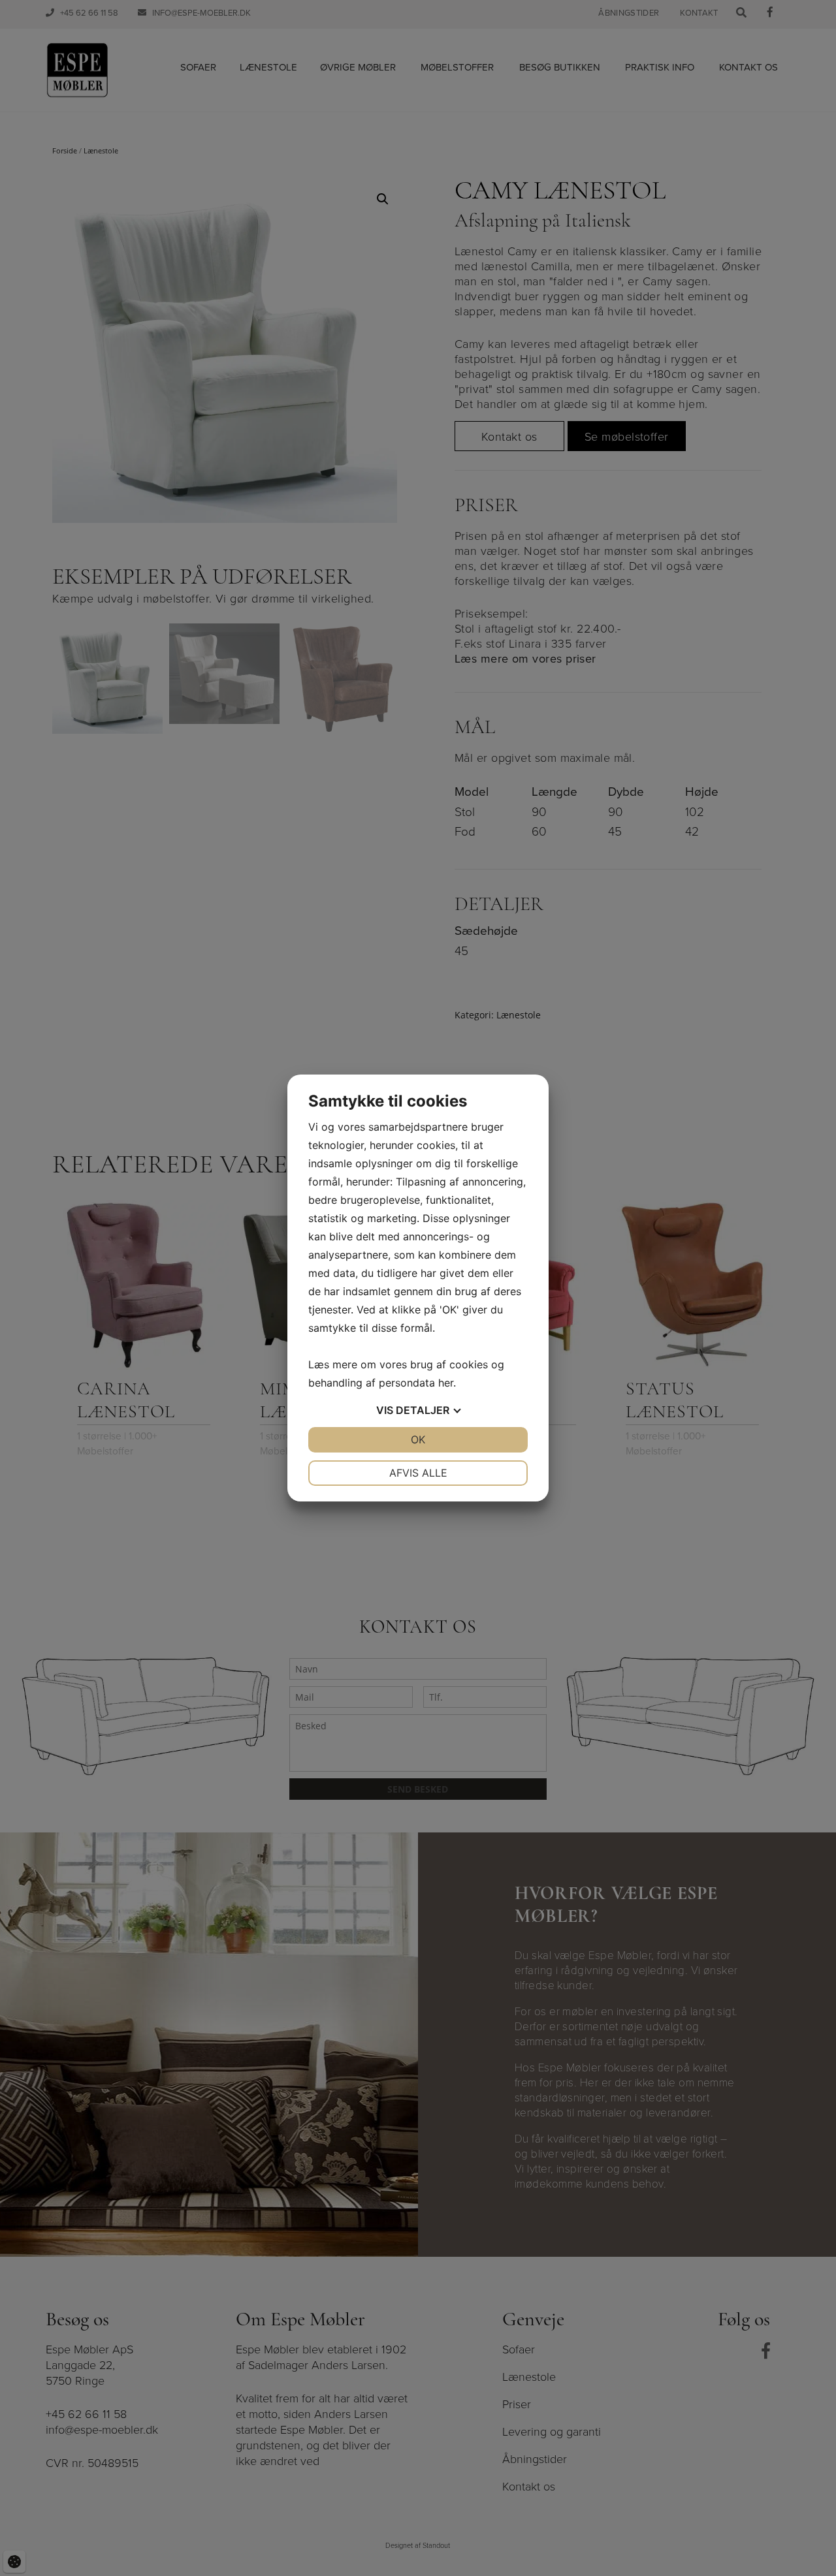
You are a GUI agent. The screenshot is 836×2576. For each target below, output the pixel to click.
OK (418, 1439)
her (446, 1383)
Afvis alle (418, 1473)
